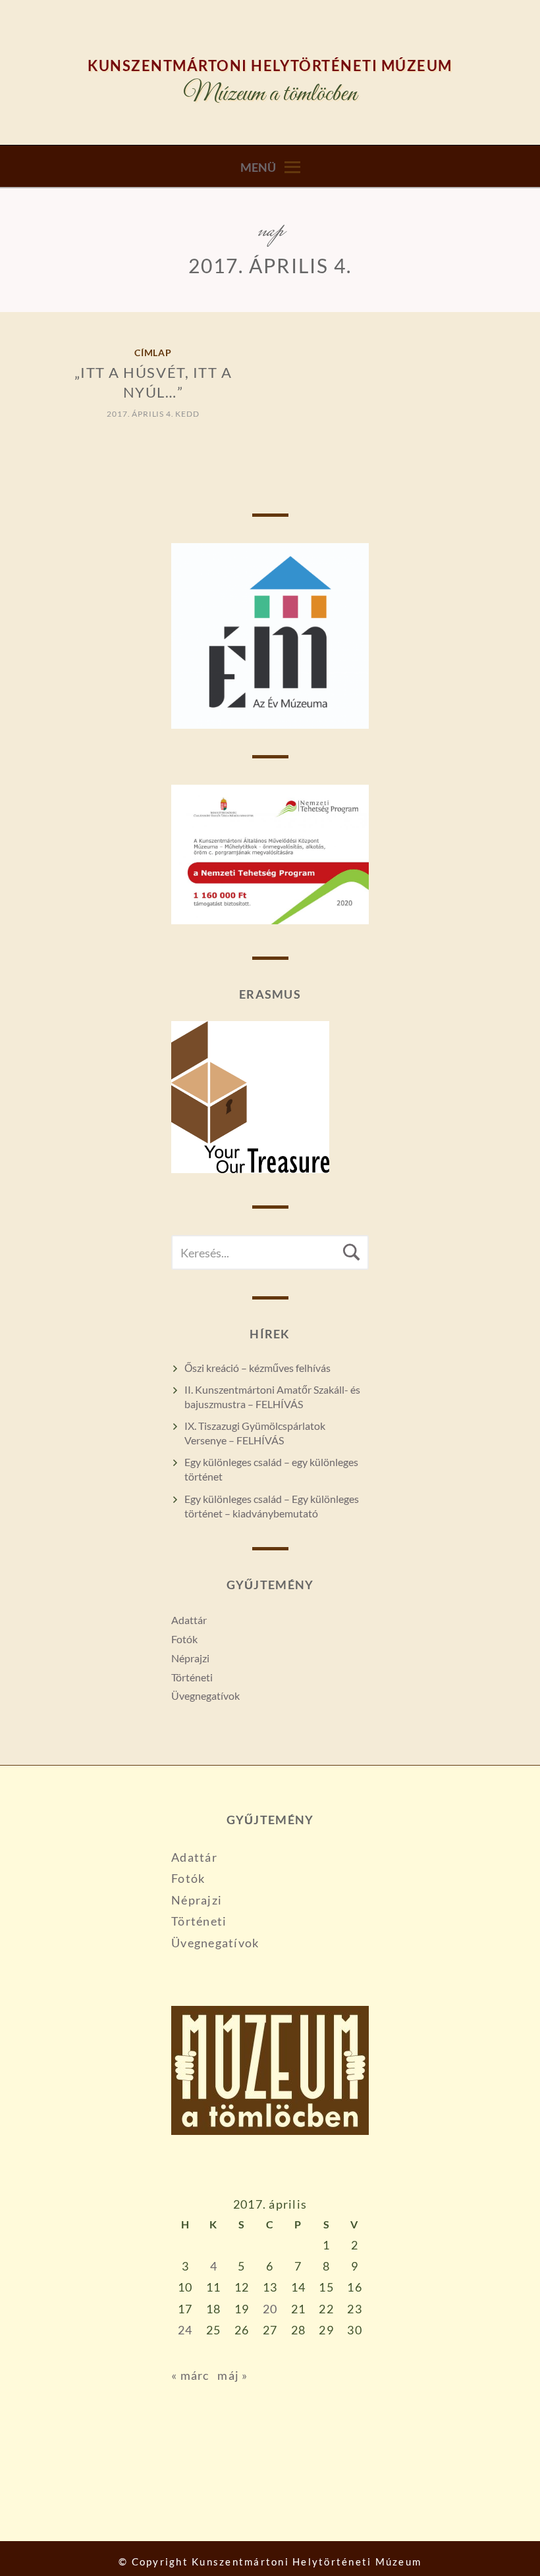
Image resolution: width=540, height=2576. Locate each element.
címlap (153, 353)
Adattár (189, 1620)
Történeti (192, 1677)
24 (185, 2330)
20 (270, 2309)
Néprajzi (190, 1658)
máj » (232, 2375)
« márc (190, 2375)
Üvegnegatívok (205, 1695)
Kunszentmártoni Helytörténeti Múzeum (270, 66)
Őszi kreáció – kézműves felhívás (257, 1368)
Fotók (184, 1639)
